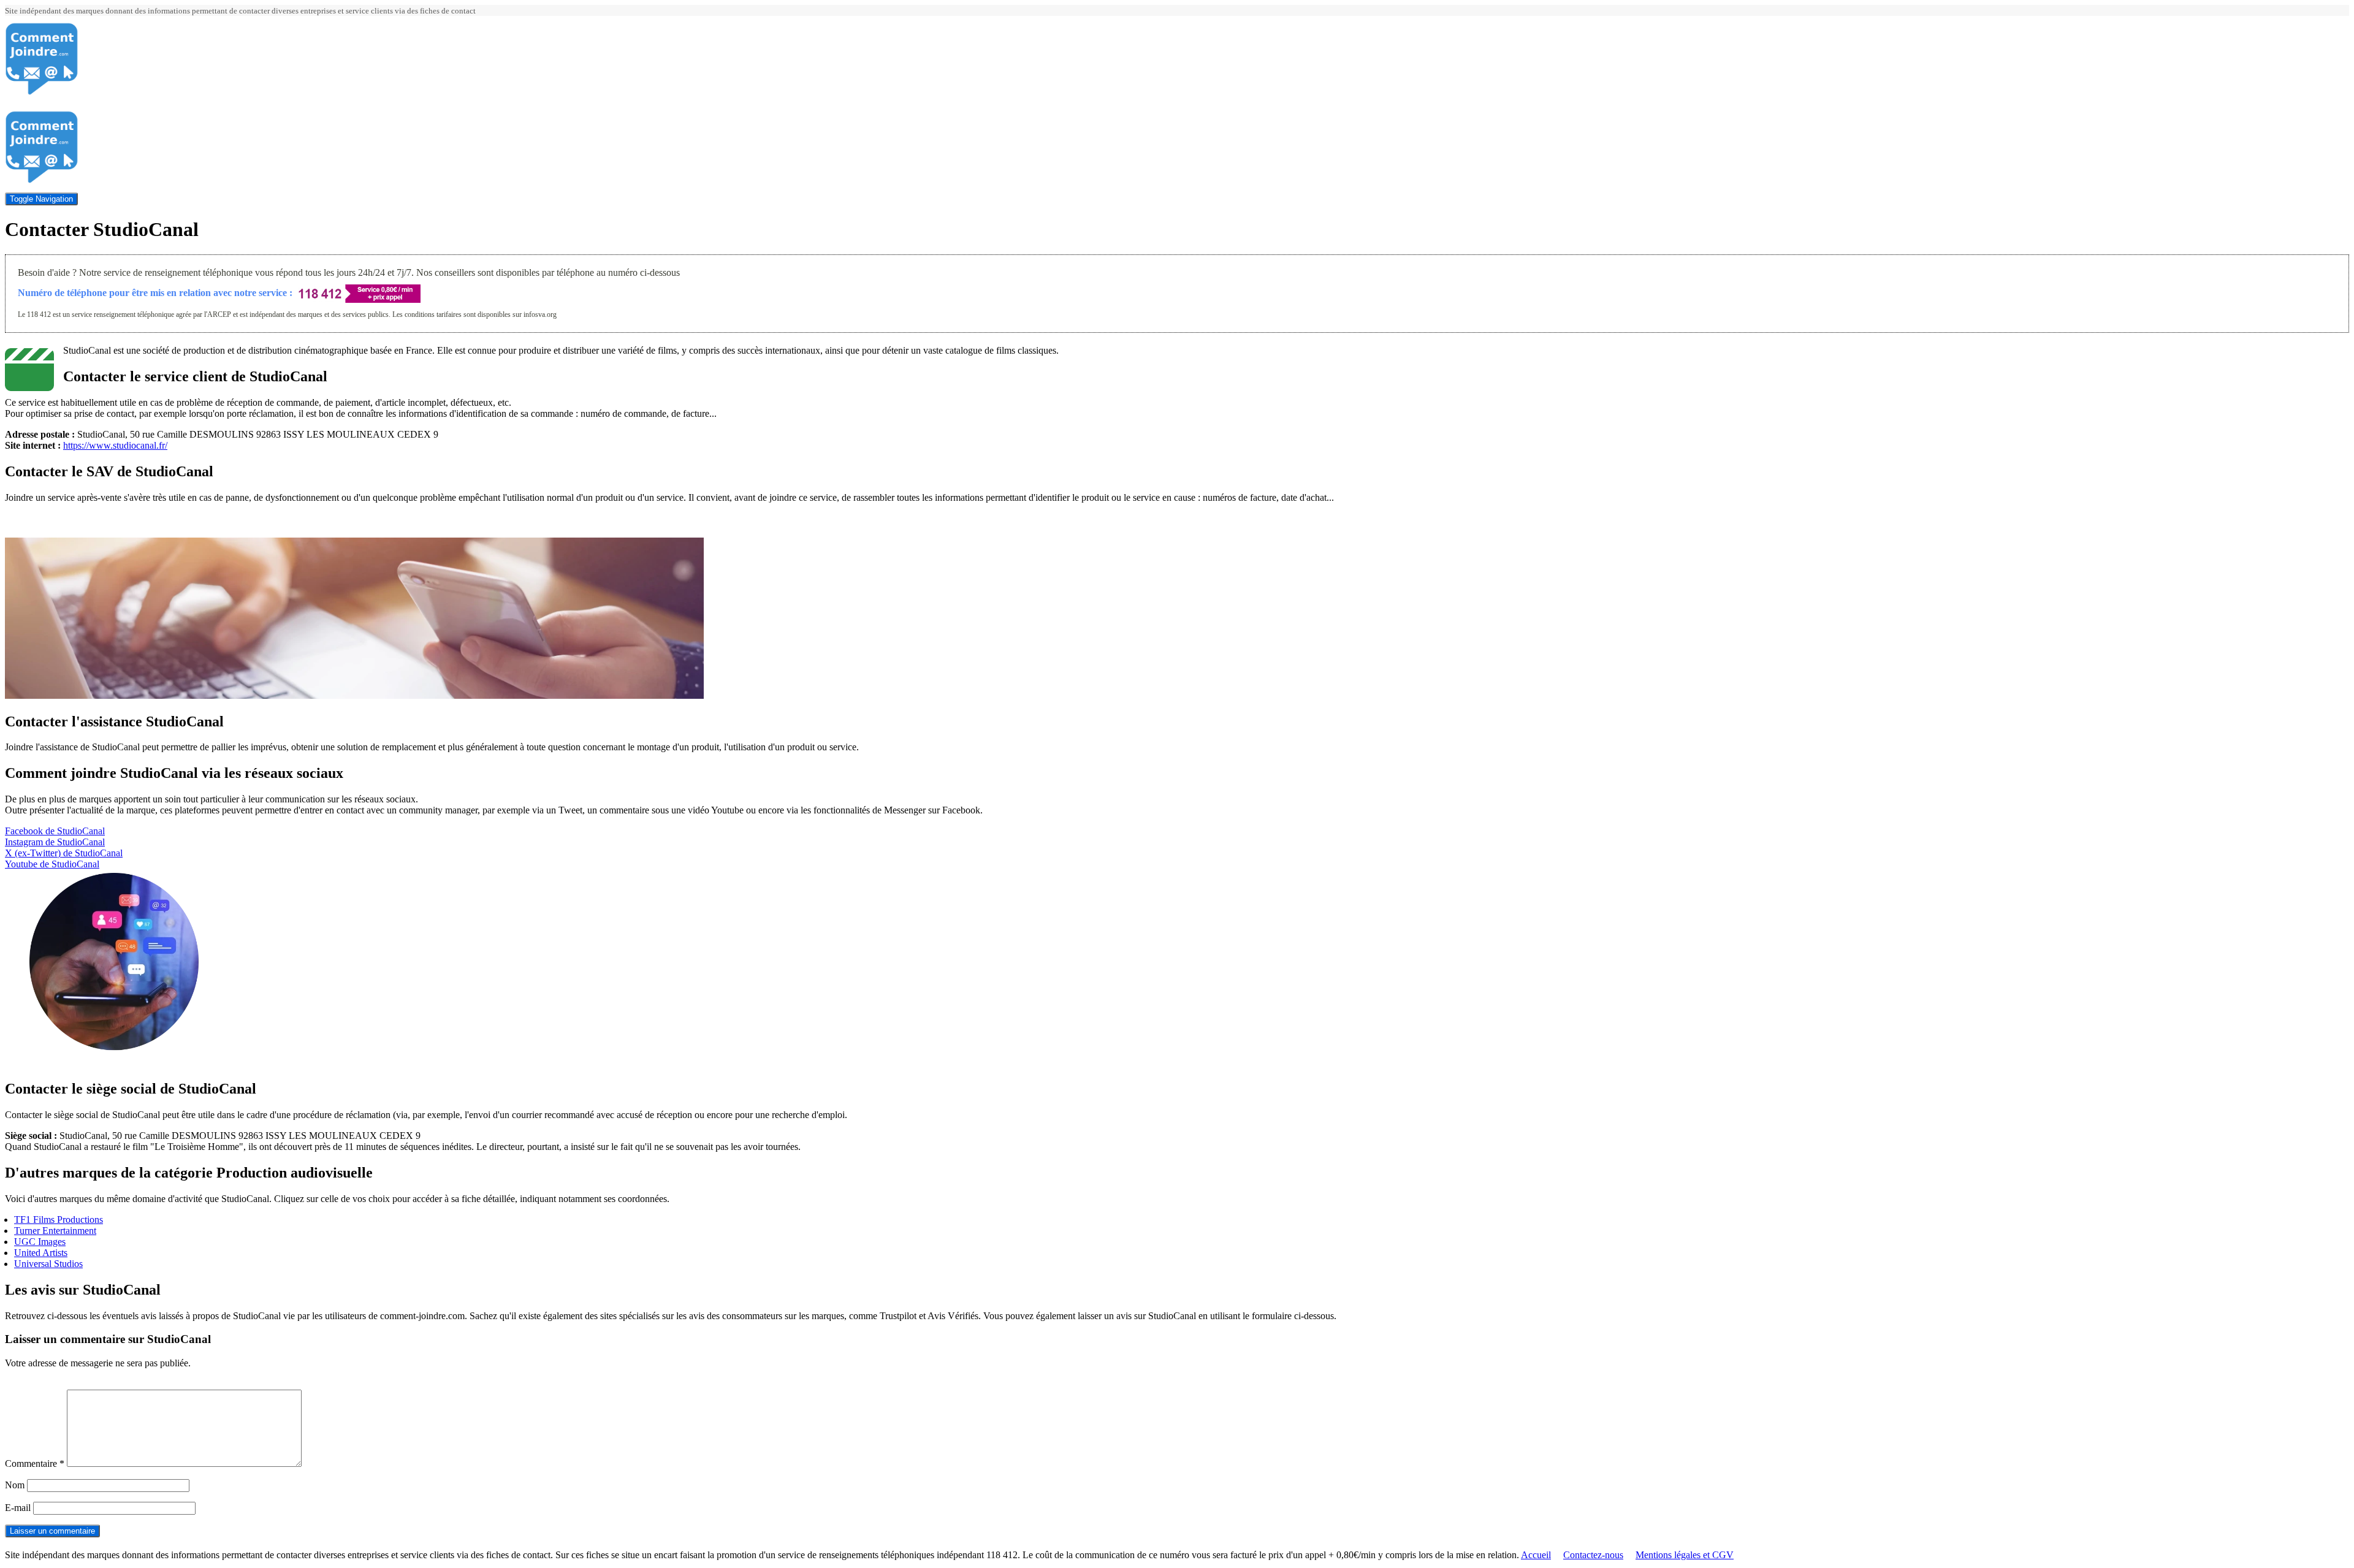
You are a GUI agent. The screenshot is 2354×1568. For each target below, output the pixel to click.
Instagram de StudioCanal (55, 842)
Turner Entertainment (55, 1231)
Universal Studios (48, 1264)
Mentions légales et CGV (1685, 1555)
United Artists (41, 1253)
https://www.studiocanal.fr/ (115, 445)
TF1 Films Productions (59, 1220)
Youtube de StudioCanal (52, 864)
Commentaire (35, 1463)
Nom (15, 1485)
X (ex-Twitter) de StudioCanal (64, 853)
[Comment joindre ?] (42, 92)
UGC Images (40, 1242)
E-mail (18, 1508)
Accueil (1536, 1555)
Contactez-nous (1593, 1555)
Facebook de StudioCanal (55, 831)
